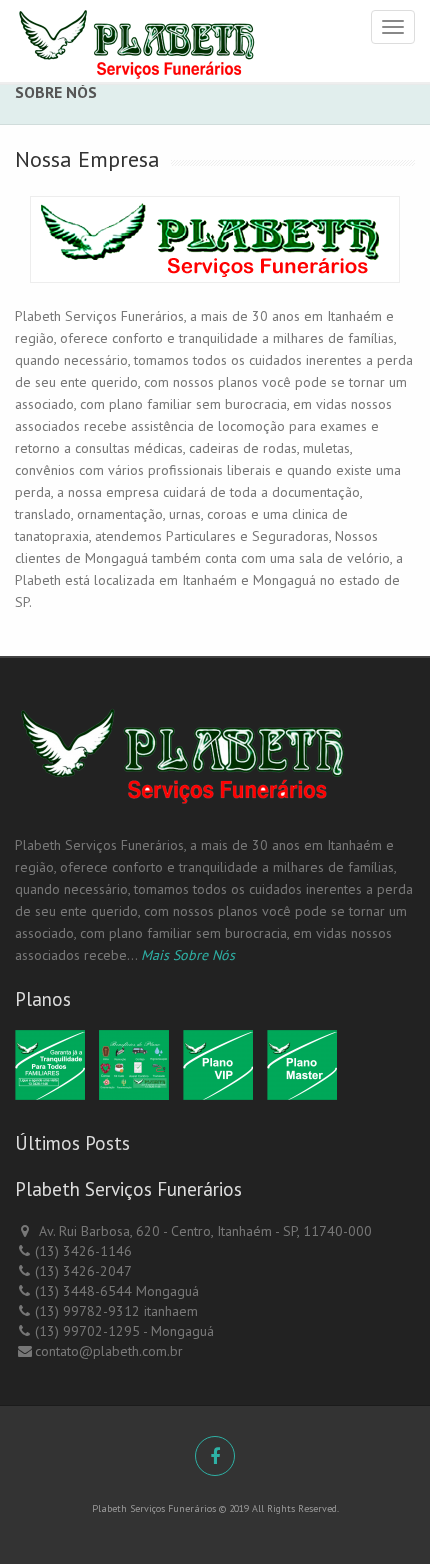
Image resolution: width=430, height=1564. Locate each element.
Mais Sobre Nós (188, 955)
